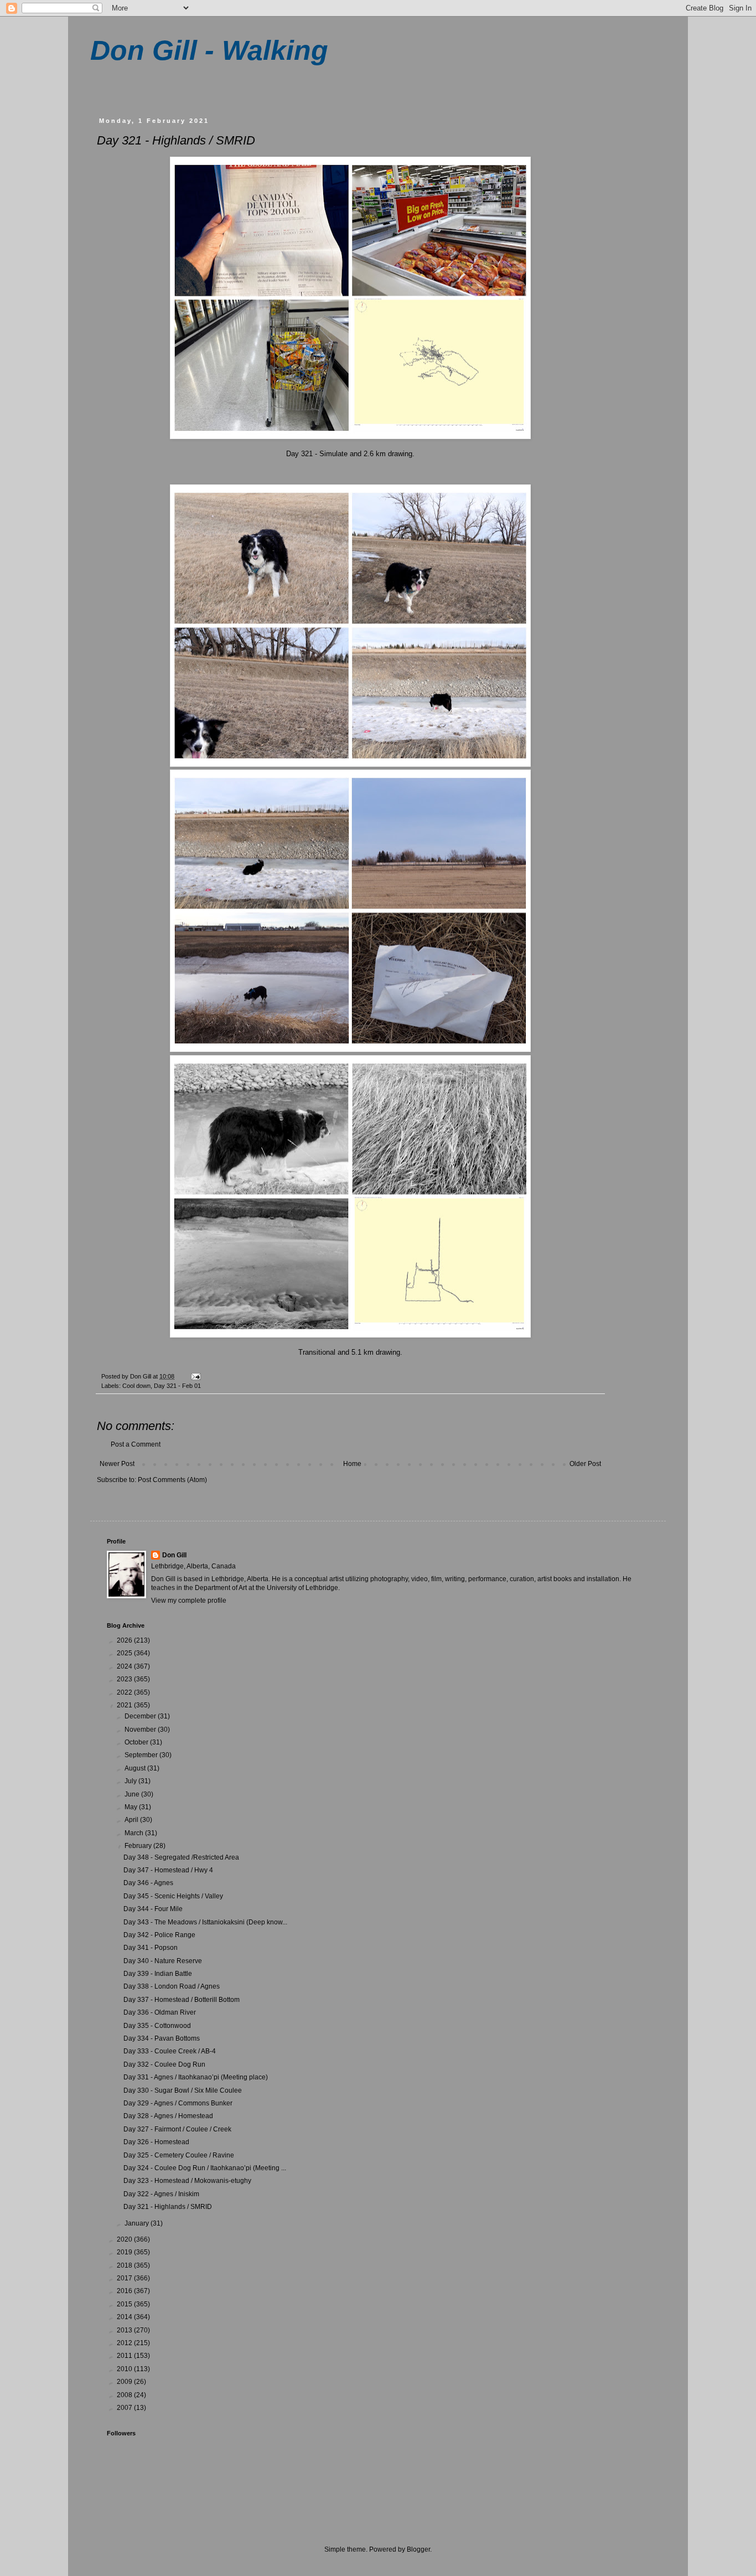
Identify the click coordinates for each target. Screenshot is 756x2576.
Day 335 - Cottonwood (157, 2026)
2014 (125, 2317)
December (141, 1716)
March (135, 1833)
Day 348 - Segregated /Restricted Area (181, 1857)
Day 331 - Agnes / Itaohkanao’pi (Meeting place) (196, 2077)
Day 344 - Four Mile (153, 1909)
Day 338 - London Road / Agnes (172, 1986)
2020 (125, 2239)
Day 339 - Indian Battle (158, 1974)
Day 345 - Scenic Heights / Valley (173, 1896)
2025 (125, 1653)
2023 (125, 1679)
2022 (125, 1692)
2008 (125, 2395)
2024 (125, 1666)
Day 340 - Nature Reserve (163, 1961)
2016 (125, 2291)
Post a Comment (136, 1444)
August (136, 1768)
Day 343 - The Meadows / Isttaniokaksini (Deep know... (205, 1922)
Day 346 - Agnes (148, 1883)
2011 (125, 2356)
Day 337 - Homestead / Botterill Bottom (182, 2000)
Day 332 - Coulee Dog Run (164, 2064)
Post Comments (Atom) (172, 1480)
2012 (125, 2343)
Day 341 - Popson (151, 1948)
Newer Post (117, 1464)
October (137, 1742)
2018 (125, 2265)
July (131, 1781)
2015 (125, 2304)
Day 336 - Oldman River (160, 2012)
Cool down (136, 1386)
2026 (125, 1640)
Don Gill (174, 1555)
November (141, 1730)
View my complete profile (189, 1601)
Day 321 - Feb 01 (177, 1386)
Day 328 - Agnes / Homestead (168, 2116)
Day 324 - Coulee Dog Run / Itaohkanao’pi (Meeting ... (205, 2168)
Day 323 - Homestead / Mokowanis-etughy (187, 2181)
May (132, 1807)
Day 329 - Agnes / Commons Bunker (178, 2103)
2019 (125, 2252)
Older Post (585, 1464)
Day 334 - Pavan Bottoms (162, 2038)
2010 (125, 2369)
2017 (125, 2278)
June (133, 1794)
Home (352, 1464)
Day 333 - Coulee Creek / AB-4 (170, 2051)
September (142, 1755)
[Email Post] (195, 1376)
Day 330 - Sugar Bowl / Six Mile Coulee (183, 2090)
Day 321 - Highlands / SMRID (168, 2207)
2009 (125, 2382)
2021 (125, 1705)
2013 (125, 2330)
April (132, 1820)
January (138, 2223)
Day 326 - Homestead (156, 2142)
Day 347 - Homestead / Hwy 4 (168, 1870)
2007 (125, 2408)
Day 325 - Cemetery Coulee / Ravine (179, 2155)
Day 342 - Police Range (159, 1935)
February (139, 1846)
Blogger (418, 2549)
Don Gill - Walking (209, 50)
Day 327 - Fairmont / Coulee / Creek (177, 2129)
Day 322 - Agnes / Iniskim (161, 2194)
